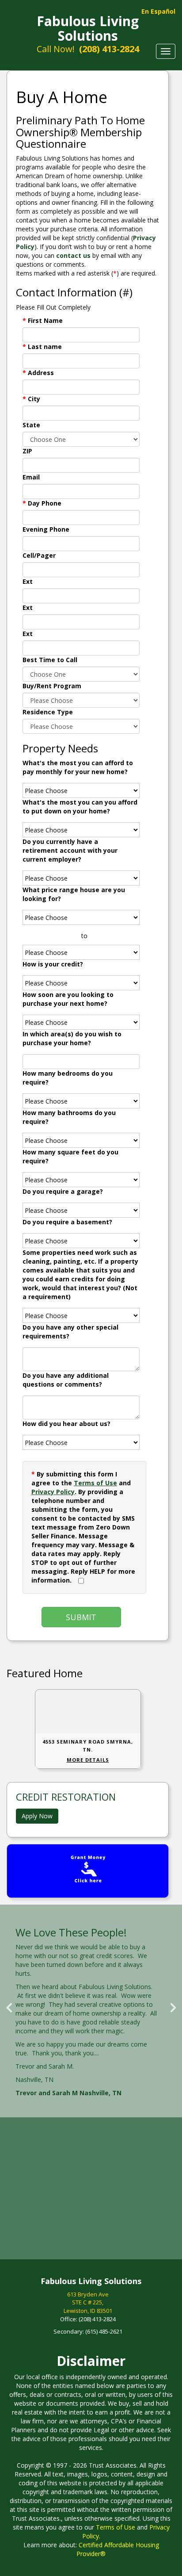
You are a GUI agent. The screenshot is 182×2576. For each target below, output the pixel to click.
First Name (43, 320)
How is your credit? (53, 964)
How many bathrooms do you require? (69, 1117)
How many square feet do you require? (70, 1156)
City (31, 399)
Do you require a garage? (63, 1191)
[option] (91, 2013)
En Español (158, 11)
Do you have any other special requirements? (70, 1332)
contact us (73, 255)
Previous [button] (9, 2004)
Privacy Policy (53, 1492)
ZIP (27, 451)
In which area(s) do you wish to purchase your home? (72, 1038)
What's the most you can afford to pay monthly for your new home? (78, 767)
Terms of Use (95, 1483)
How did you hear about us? (66, 1424)
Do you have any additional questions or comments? (66, 1380)
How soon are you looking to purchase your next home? (68, 999)
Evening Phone (46, 529)
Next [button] (173, 2004)
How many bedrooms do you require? (68, 1078)
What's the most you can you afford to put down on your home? (80, 807)
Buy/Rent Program (52, 686)
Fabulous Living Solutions (88, 28)
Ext (28, 581)
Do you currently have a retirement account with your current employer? (70, 850)
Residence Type (48, 712)
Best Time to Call (50, 660)
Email (31, 477)
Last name (42, 347)
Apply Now (37, 1816)
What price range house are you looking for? (74, 894)
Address (38, 373)
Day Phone (42, 503)
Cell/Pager (39, 555)
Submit (81, 1617)
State (31, 425)
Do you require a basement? (67, 1222)
